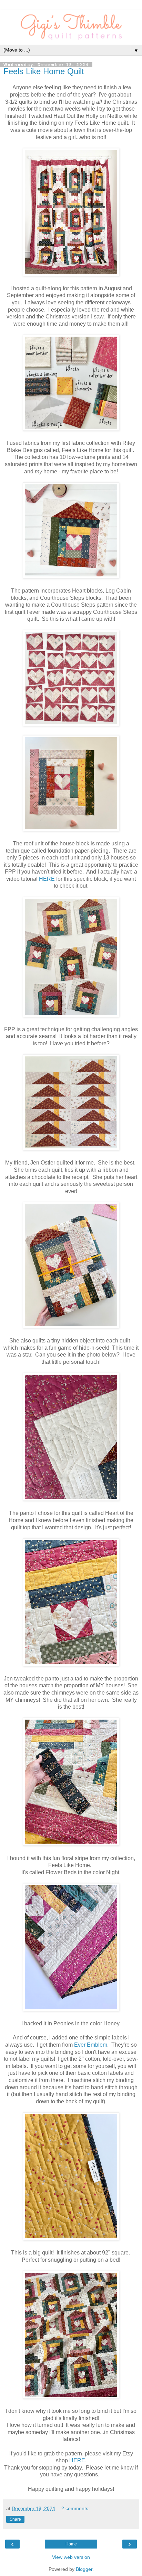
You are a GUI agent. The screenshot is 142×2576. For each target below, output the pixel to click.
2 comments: (75, 2508)
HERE (47, 879)
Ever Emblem (91, 2045)
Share (15, 2519)
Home (71, 2544)
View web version (71, 2557)
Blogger (84, 2569)
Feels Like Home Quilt (44, 71)
